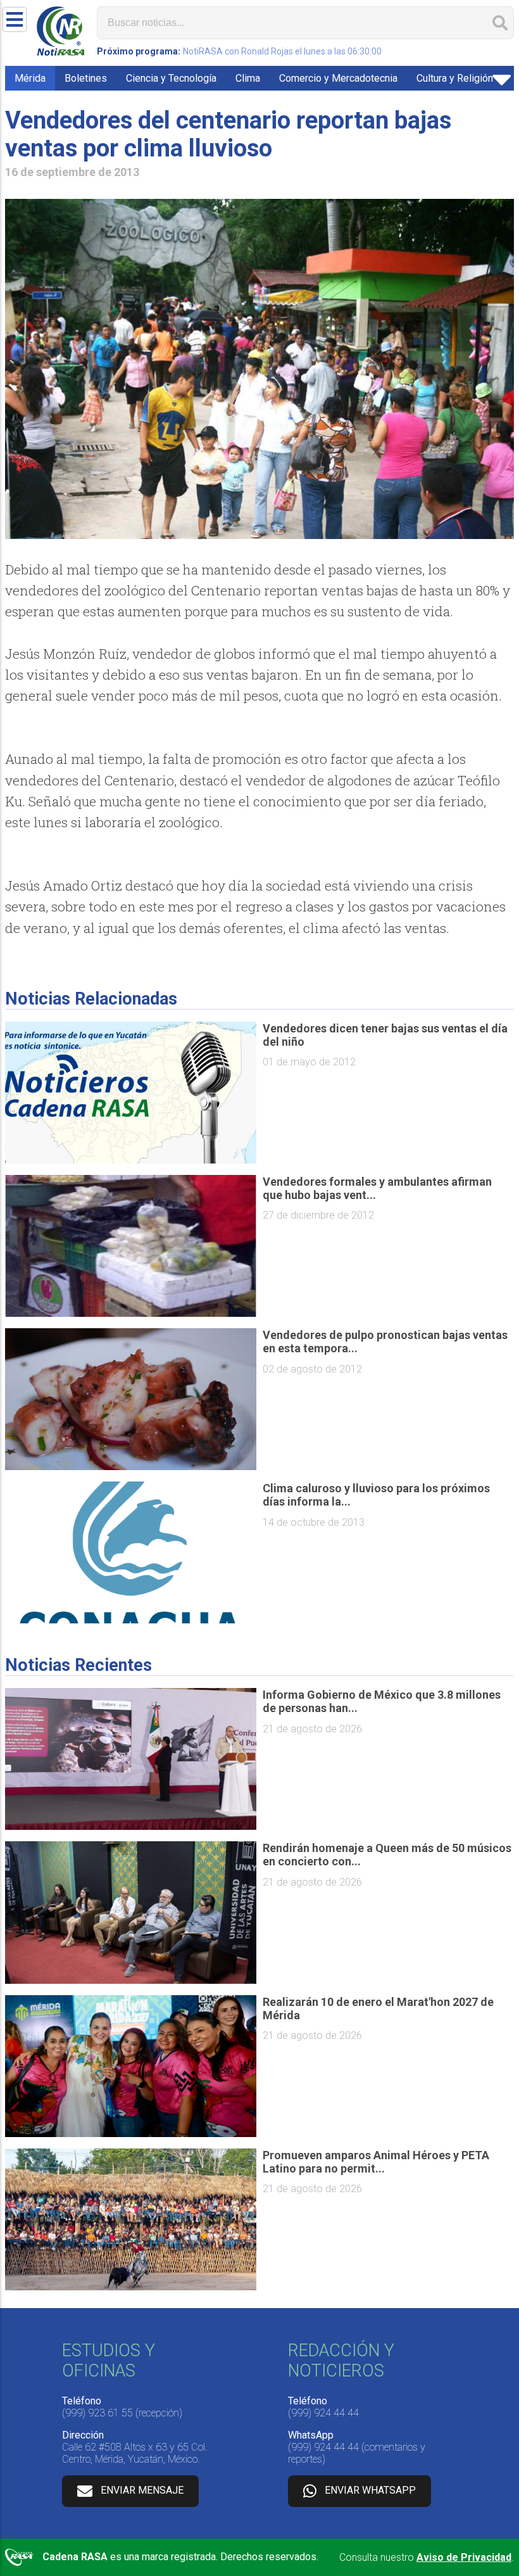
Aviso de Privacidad (464, 2557)
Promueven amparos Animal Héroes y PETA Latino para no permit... (376, 2162)
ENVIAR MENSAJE (142, 2490)
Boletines (86, 78)
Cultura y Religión (455, 78)
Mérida (30, 78)
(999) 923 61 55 (97, 2413)
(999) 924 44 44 (323, 2413)
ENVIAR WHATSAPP (370, 2490)
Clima (248, 78)
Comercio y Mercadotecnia (338, 78)
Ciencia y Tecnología (171, 78)
